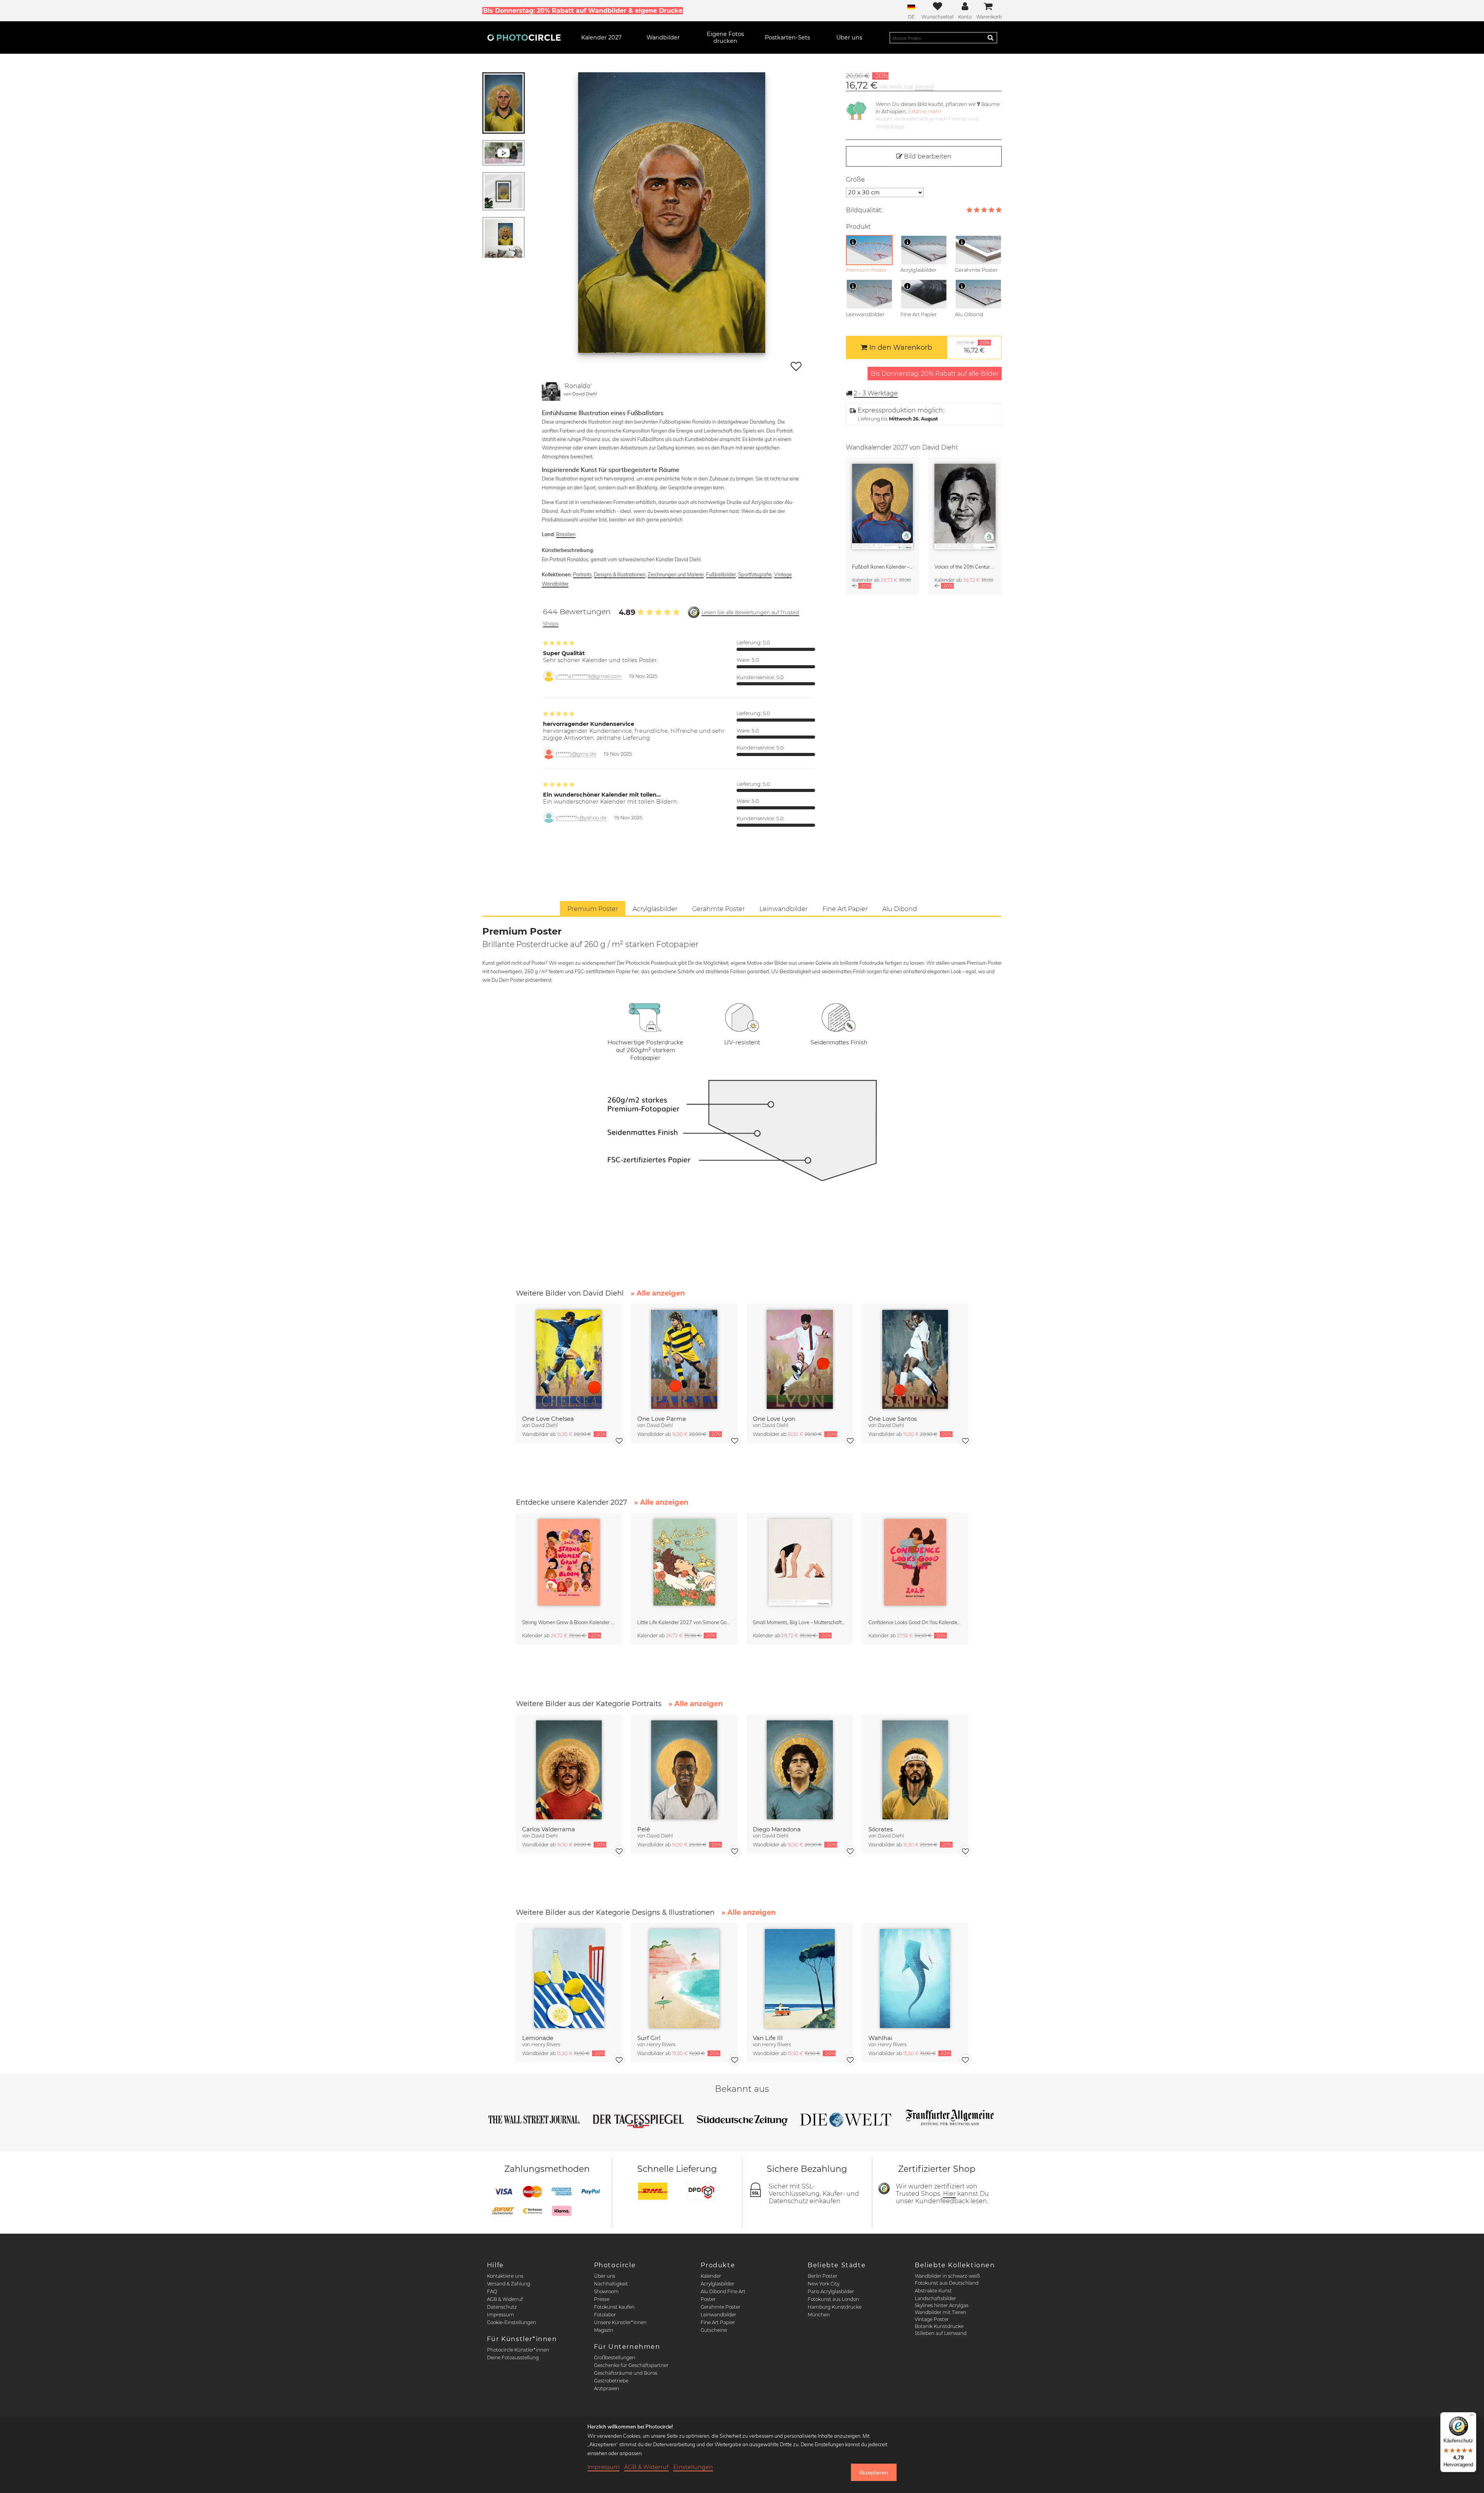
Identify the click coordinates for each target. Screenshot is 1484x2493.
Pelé (644, 1829)
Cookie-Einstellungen (511, 2322)
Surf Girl (649, 2038)
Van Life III (768, 2038)
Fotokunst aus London (833, 2299)
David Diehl (585, 394)
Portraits (582, 574)
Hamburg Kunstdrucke (835, 2307)
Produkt (858, 227)
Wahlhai (880, 2038)
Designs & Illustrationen (620, 574)
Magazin (604, 2330)
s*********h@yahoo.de (581, 818)
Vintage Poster (932, 2319)
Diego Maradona (777, 1829)
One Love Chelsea (548, 1419)
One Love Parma (662, 1419)
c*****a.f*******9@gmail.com (589, 676)
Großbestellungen (615, 2358)
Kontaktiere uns (505, 2276)
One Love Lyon (774, 1419)
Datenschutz (502, 2307)
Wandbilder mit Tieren (940, 2312)
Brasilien (566, 534)
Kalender (711, 2276)
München (819, 2315)
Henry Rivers (546, 2044)
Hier (949, 2194)
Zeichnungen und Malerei (676, 574)
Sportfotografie (755, 574)
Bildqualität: (864, 210)
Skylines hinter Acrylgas (942, 2305)
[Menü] (1472, 2417)
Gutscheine (714, 2330)
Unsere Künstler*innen (620, 2322)
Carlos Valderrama (549, 1829)
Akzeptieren (874, 2473)
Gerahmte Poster (721, 2307)
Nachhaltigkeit (611, 2284)
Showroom (606, 2291)
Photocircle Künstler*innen (518, 2350)
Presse (602, 2299)
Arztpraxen (607, 2388)
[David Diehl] (551, 392)
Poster (708, 2299)
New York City (824, 2284)
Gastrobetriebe (611, 2381)
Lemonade (538, 2038)
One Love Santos (893, 1419)
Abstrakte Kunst (933, 2291)
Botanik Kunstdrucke (939, 2326)
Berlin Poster (823, 2276)
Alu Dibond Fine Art (723, 2291)
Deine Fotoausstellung (513, 2358)
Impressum (500, 2315)
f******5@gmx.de (576, 754)
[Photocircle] (524, 37)
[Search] (990, 37)
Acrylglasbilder (717, 2284)
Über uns (605, 2276)
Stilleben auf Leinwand (941, 2333)
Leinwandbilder (718, 2315)
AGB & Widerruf (505, 2299)
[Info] (853, 242)
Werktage (876, 393)
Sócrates (881, 1829)
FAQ (492, 2291)
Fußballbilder (721, 574)
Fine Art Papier (718, 2322)
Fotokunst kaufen (614, 2307)
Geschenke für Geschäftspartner (631, 2365)
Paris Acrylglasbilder (831, 2291)
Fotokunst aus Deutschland (947, 2283)
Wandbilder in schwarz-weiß (947, 2276)
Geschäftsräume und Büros (626, 2373)
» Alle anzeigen (658, 1293)
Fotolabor (605, 2315)
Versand (924, 87)
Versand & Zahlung (509, 2284)
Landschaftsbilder (935, 2298)
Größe (855, 180)
